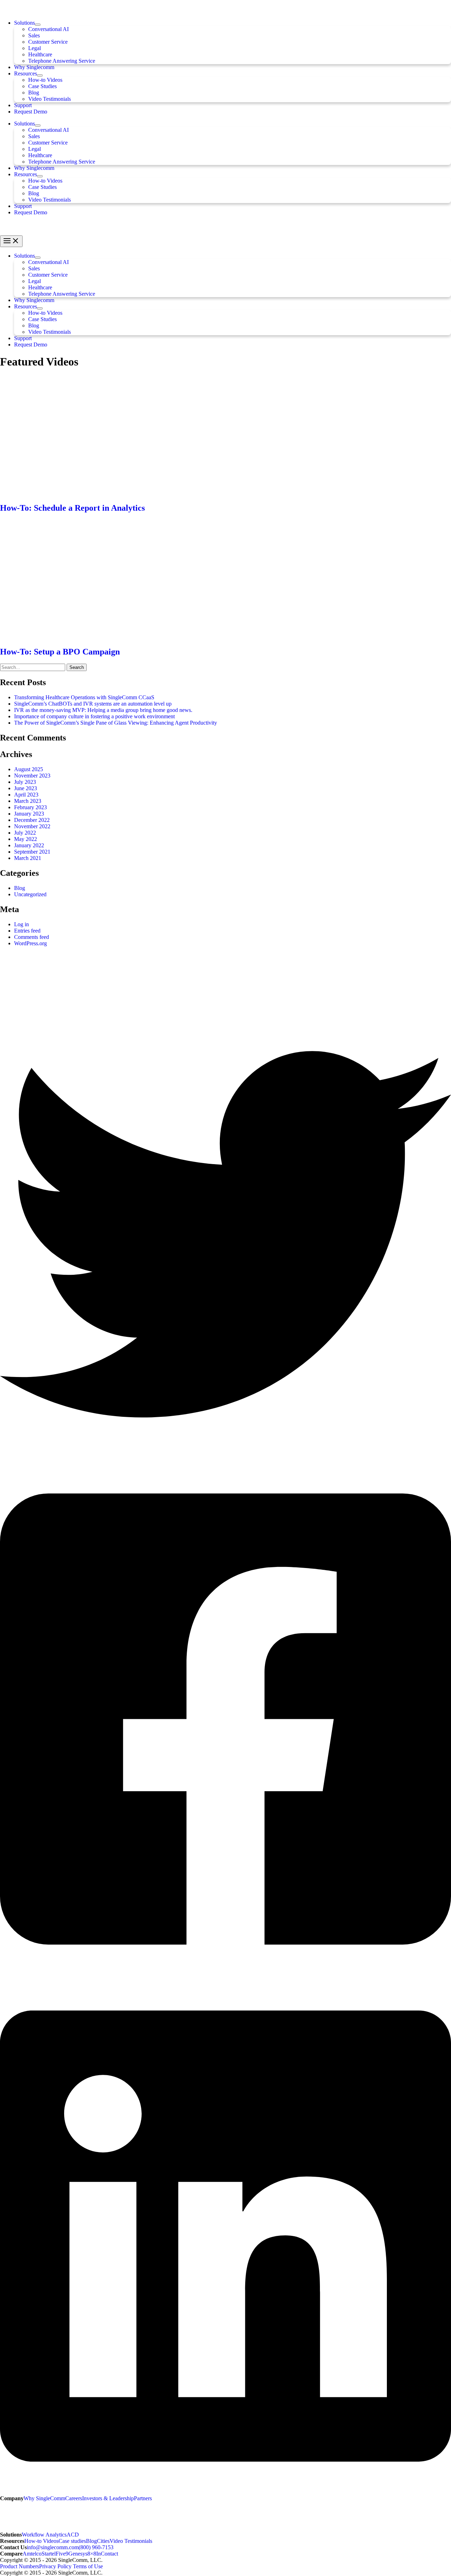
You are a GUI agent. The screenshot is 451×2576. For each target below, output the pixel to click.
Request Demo (31, 112)
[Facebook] (225, 1975)
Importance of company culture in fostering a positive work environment (94, 716)
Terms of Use (88, 2566)
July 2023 (25, 782)
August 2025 (29, 769)
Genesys (78, 2554)
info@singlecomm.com (53, 2547)
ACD (73, 2535)
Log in (21, 924)
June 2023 (26, 788)
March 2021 (28, 858)
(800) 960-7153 (96, 2547)
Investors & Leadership (108, 2498)
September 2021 (32, 852)
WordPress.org (30, 943)
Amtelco (32, 2554)
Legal (35, 48)
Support (23, 105)
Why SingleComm (44, 2498)
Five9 (62, 2554)
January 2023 (29, 814)
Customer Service (48, 42)
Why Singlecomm (34, 67)
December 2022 (32, 820)
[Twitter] (225, 1458)
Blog (34, 93)
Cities (103, 2541)
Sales (34, 35)
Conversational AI (48, 29)
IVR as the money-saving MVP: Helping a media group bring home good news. (103, 710)
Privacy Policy (55, 2566)
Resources (26, 73)
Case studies (72, 2541)
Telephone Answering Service (62, 61)
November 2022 (32, 826)
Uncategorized (30, 894)
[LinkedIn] (225, 2492)
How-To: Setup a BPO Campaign (60, 652)
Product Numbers (20, 2566)
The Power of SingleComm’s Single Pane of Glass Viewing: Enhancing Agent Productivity (116, 723)
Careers (74, 2498)
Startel (49, 2554)
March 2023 (28, 801)
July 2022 (25, 833)
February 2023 (30, 807)
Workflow (34, 2535)
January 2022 (29, 845)
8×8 (92, 2554)
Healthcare (40, 54)
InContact (107, 2554)
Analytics (56, 2535)
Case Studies (42, 86)
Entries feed (27, 931)
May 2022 (26, 839)
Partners (143, 2498)
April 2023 (26, 795)
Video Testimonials (50, 99)
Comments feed (32, 937)
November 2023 (32, 776)
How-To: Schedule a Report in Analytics (72, 508)
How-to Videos (45, 80)
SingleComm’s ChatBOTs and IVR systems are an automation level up (93, 704)
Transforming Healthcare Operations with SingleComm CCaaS (85, 697)
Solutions (24, 23)
